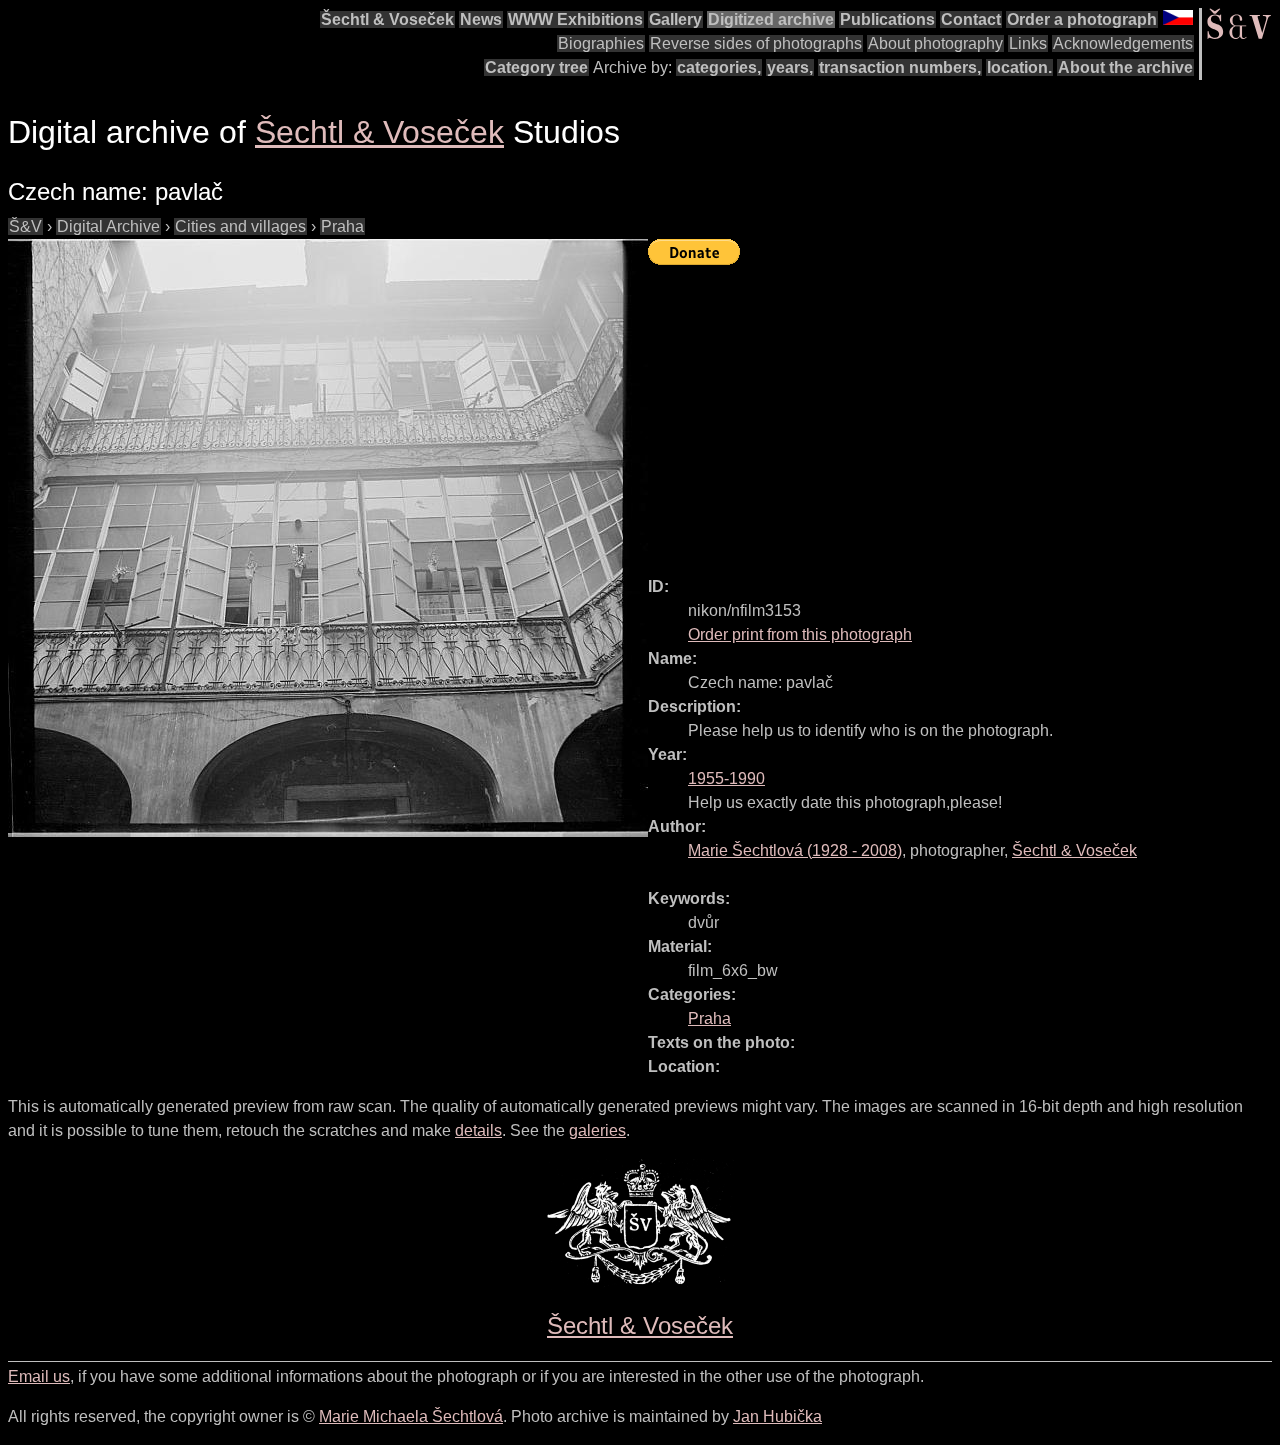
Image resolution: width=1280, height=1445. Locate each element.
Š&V (25, 226)
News (481, 19)
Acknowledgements (1123, 43)
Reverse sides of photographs (756, 43)
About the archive (1125, 67)
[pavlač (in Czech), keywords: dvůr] (328, 538)
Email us (39, 1376)
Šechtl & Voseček (387, 19)
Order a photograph (1082, 19)
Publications (887, 19)
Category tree (536, 67)
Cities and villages (240, 226)
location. (1019, 67)
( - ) (795, 850)
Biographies (601, 43)
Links (1028, 43)
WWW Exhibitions (575, 19)
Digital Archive (108, 226)
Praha (342, 226)
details (478, 1130)
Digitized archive (771, 19)
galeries (597, 1130)
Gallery (675, 19)
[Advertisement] (964, 412)
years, (790, 67)
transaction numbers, (900, 67)
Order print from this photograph (800, 634)
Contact (971, 19)
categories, (719, 67)
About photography (935, 43)
